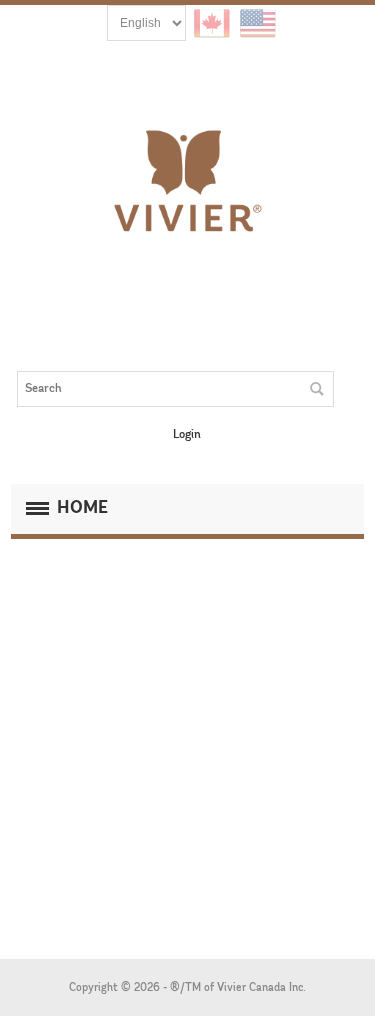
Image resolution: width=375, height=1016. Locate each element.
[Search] (316, 389)
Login (187, 435)
